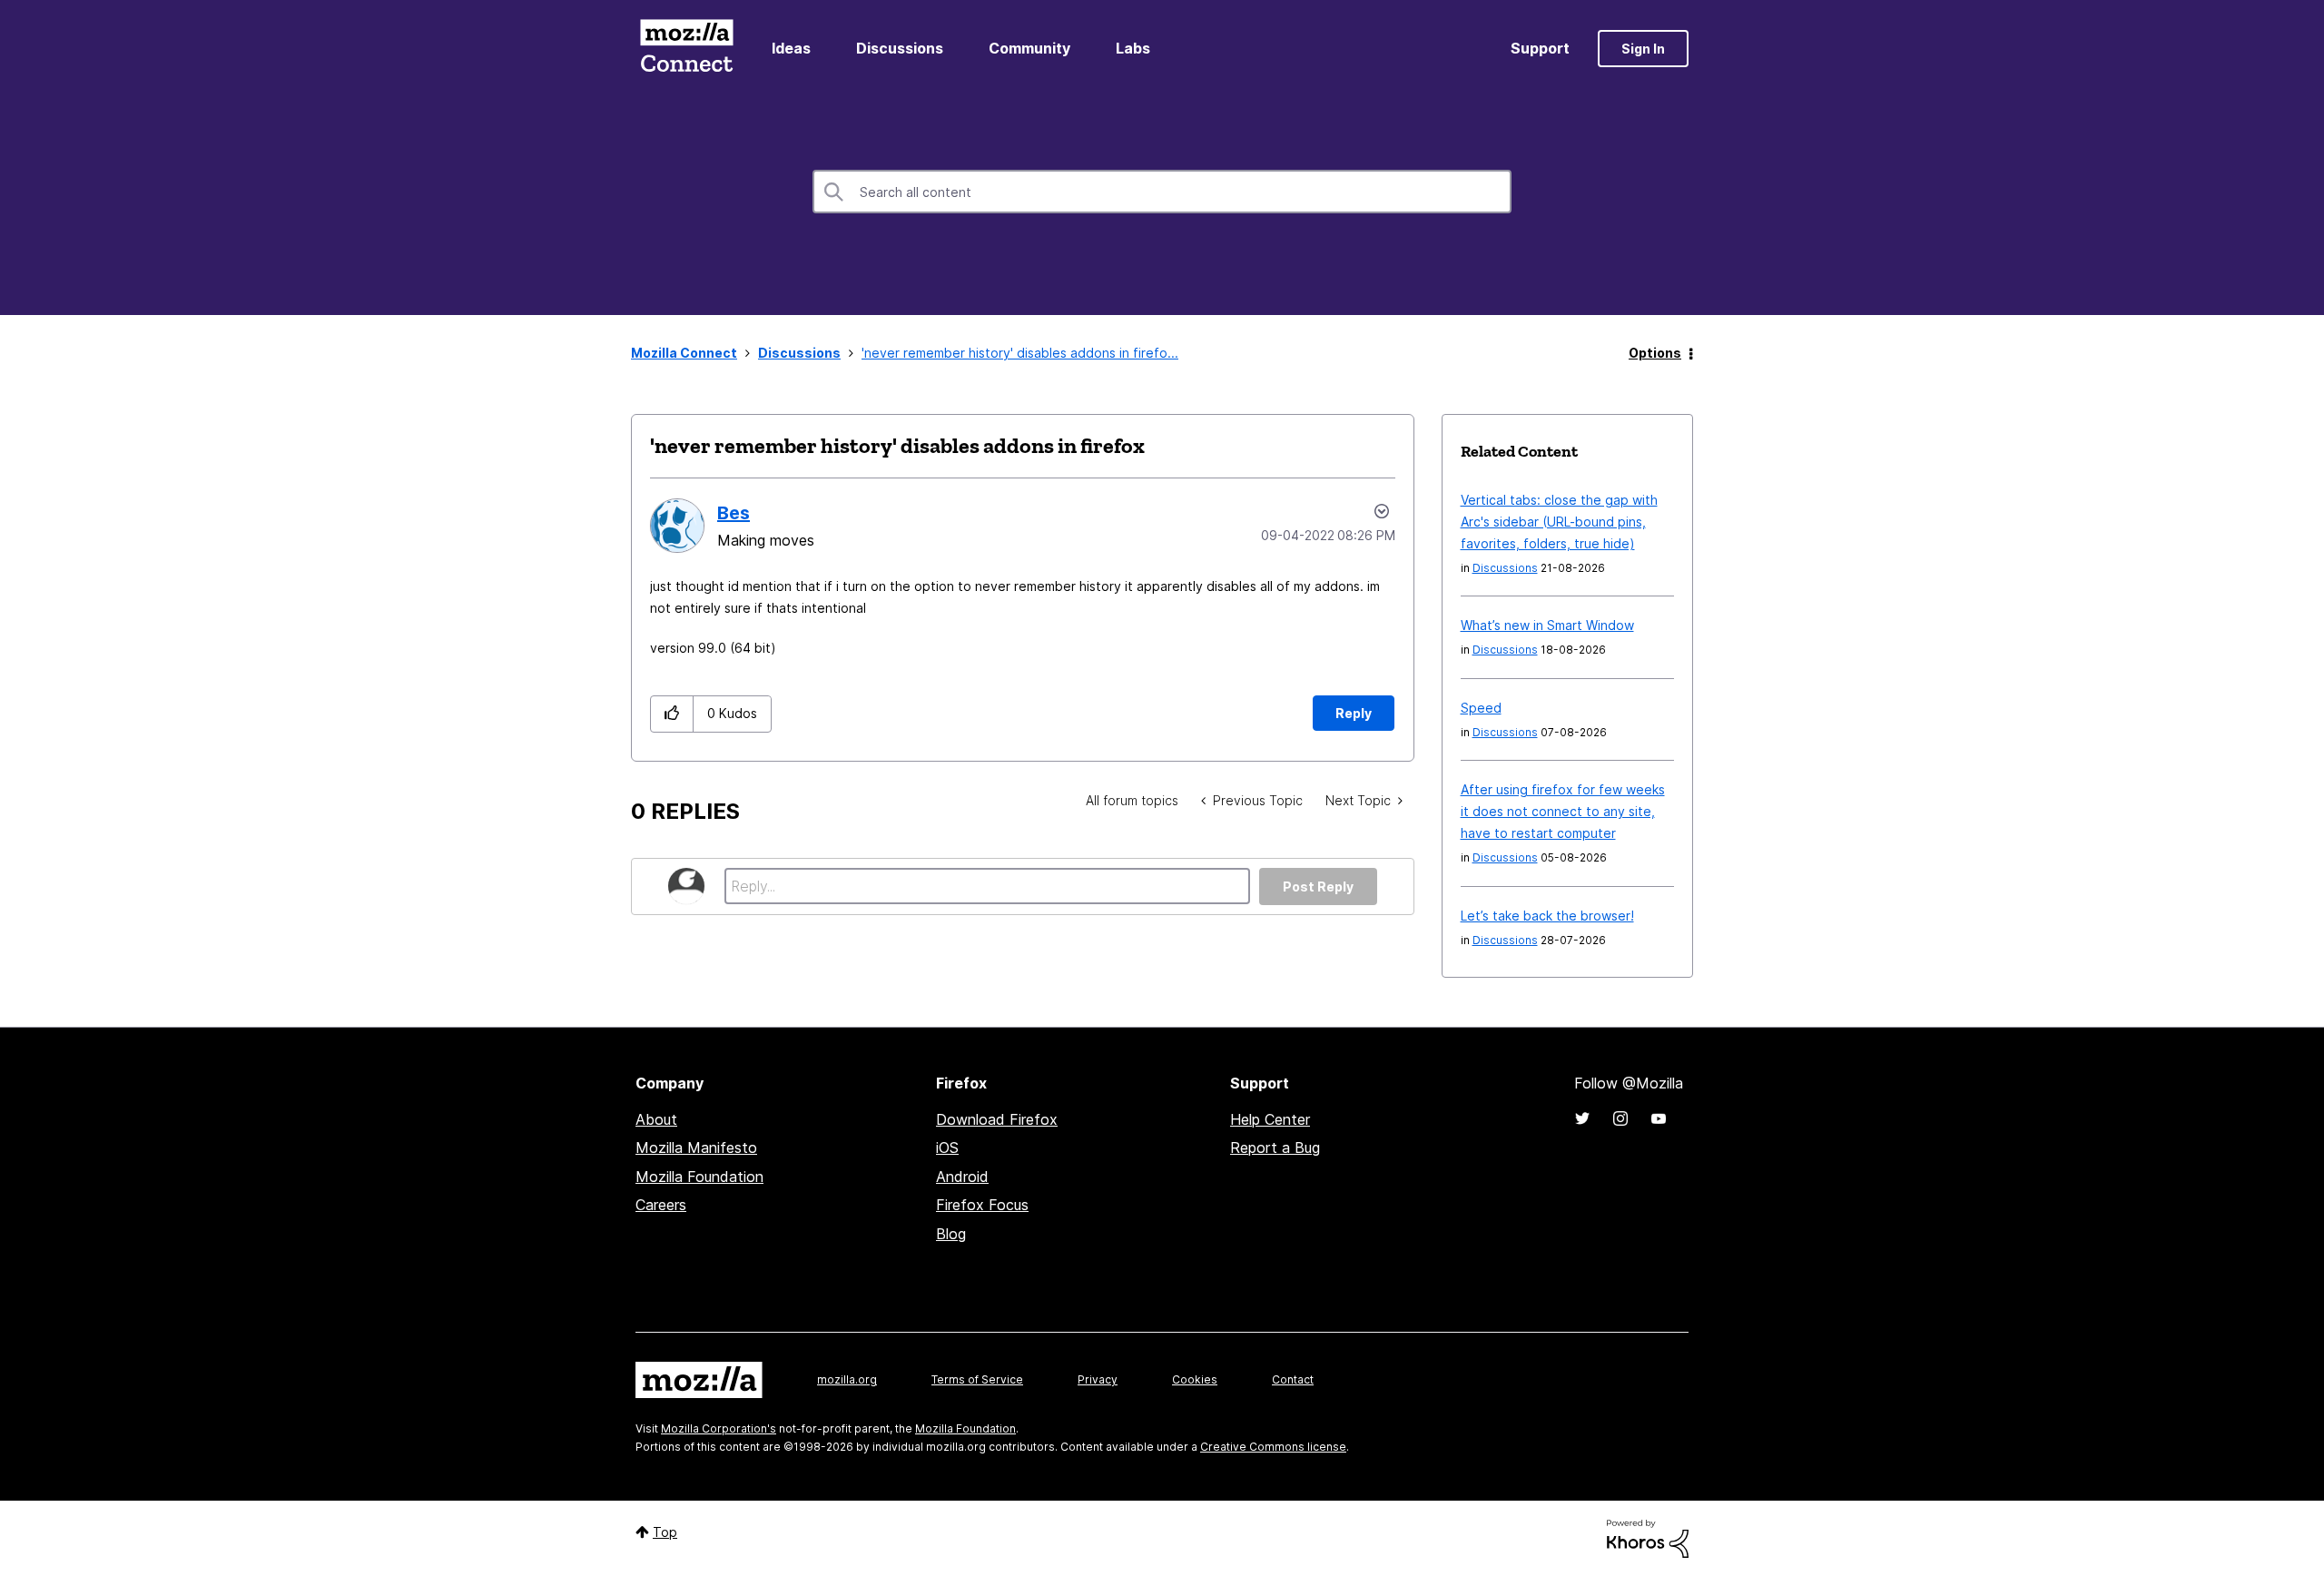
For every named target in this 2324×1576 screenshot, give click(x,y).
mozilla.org (847, 1379)
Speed (1481, 708)
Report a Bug (1275, 1148)
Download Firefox (997, 1119)
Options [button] (1655, 353)
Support (1540, 48)
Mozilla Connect (686, 49)
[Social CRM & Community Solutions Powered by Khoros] (1648, 1537)
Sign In (1643, 49)
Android (962, 1177)
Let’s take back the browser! (1547, 916)
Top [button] (665, 1532)
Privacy (1098, 1379)
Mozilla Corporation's (719, 1428)
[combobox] (1162, 192)
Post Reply (1318, 886)
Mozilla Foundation (699, 1177)
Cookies (1195, 1379)
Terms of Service (977, 1379)
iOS (947, 1148)
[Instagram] (1620, 1118)
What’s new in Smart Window (1547, 625)
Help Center (1270, 1119)
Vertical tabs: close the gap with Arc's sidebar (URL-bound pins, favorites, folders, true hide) (1559, 522)
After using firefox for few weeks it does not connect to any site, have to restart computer (1563, 811)
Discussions (900, 48)
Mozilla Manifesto (696, 1148)
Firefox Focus (982, 1205)
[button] (672, 714)
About (656, 1119)
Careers (661, 1205)
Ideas (791, 48)
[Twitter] (1582, 1118)
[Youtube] (1659, 1118)
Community (1029, 48)
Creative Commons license (1273, 1447)
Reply (1354, 713)
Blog (951, 1234)
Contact (1293, 1379)
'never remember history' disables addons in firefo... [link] (1020, 353)
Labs (1133, 48)
